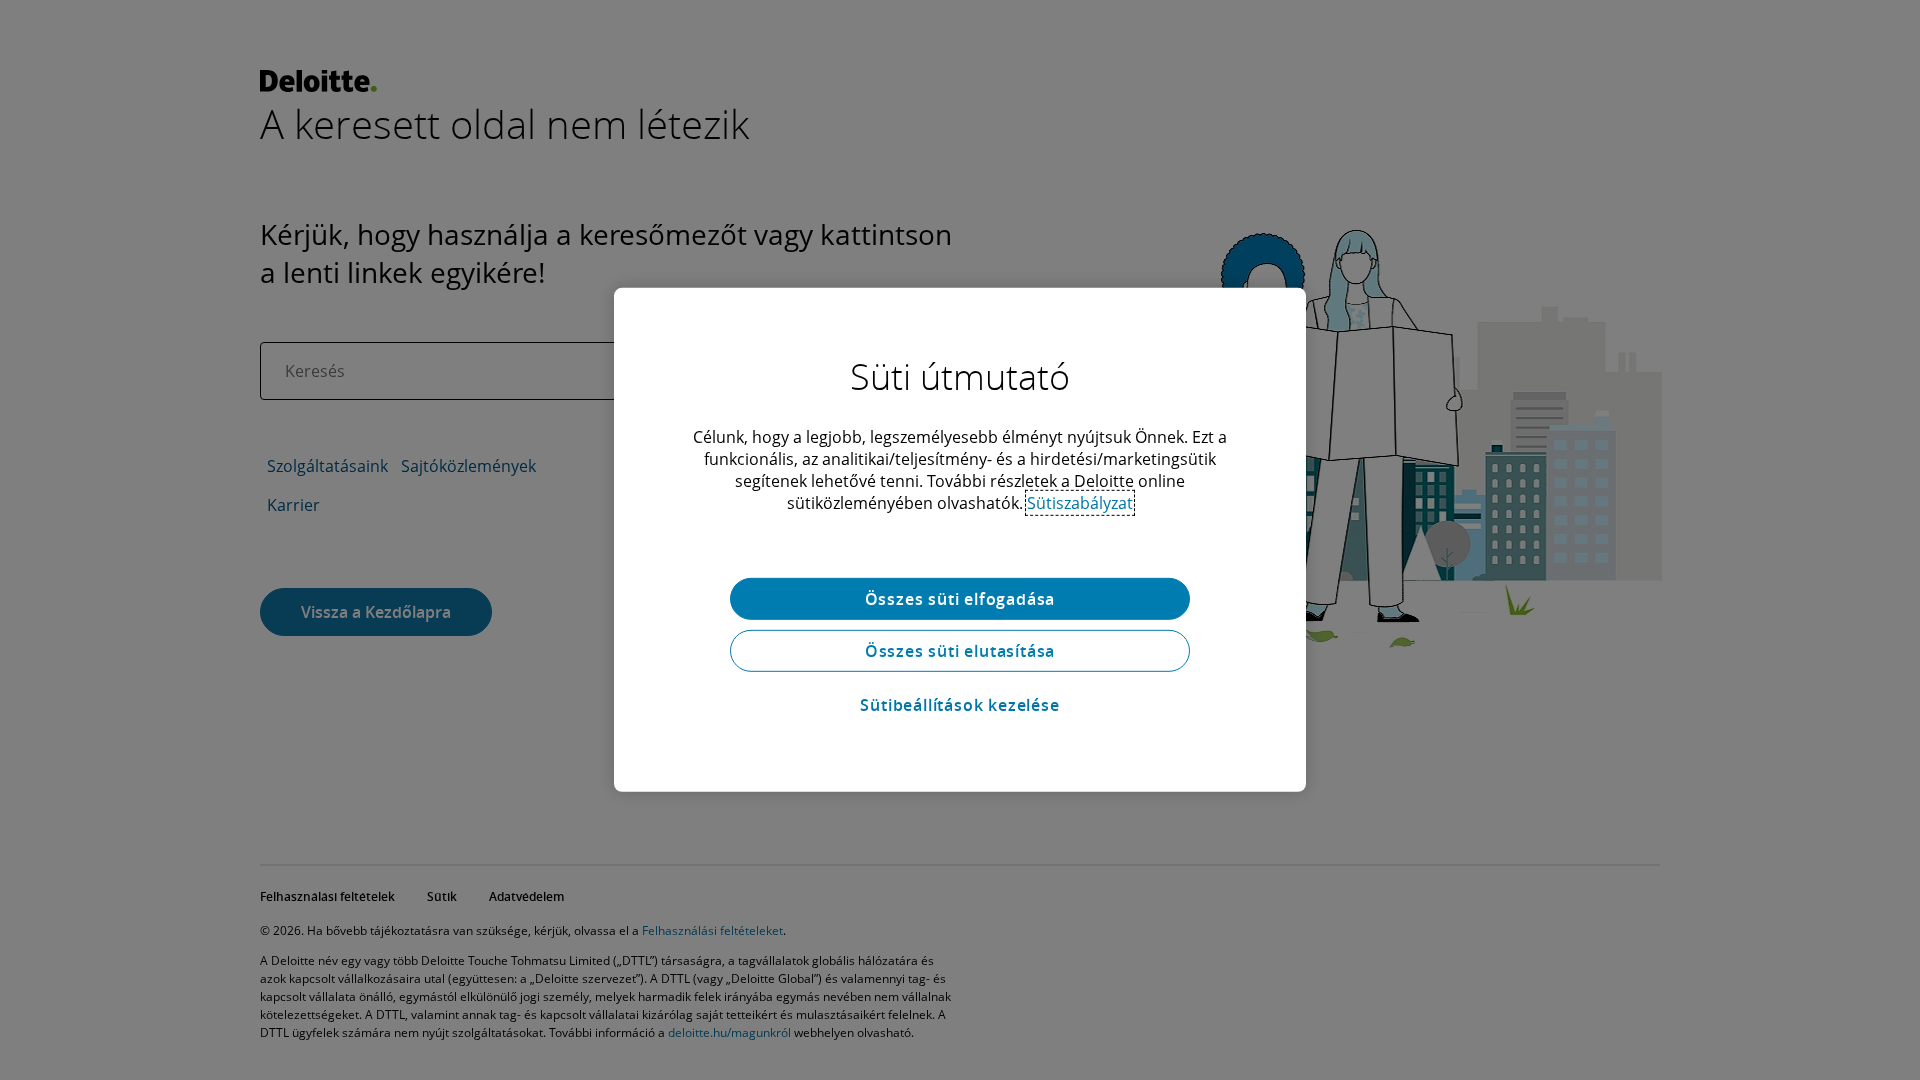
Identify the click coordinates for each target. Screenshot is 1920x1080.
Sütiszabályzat (1080, 503)
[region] (960, 540)
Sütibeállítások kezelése (959, 705)
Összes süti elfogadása (960, 599)
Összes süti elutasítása (960, 651)
